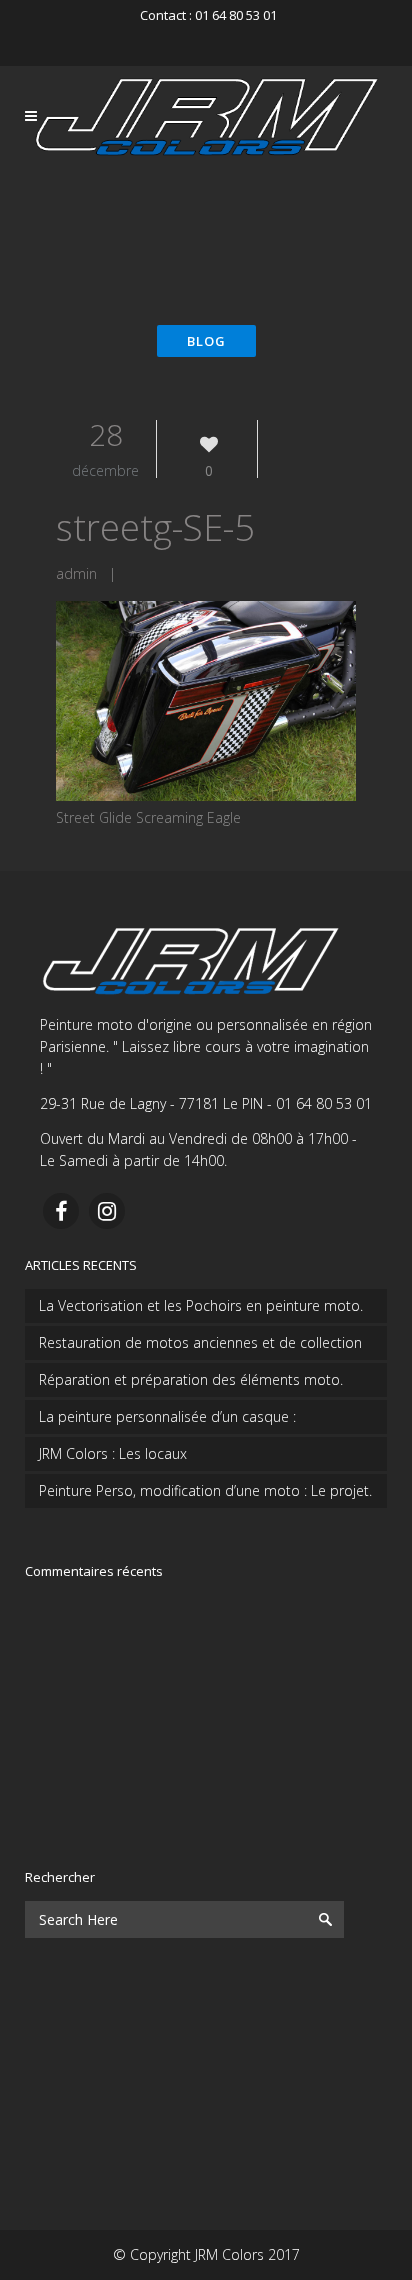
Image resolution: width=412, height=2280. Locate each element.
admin (76, 573)
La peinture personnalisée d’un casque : (167, 1416)
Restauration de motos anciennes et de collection (200, 1342)
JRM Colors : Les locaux (113, 1453)
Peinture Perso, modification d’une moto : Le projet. (205, 1490)
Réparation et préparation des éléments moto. (191, 1379)
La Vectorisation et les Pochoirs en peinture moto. (201, 1305)
